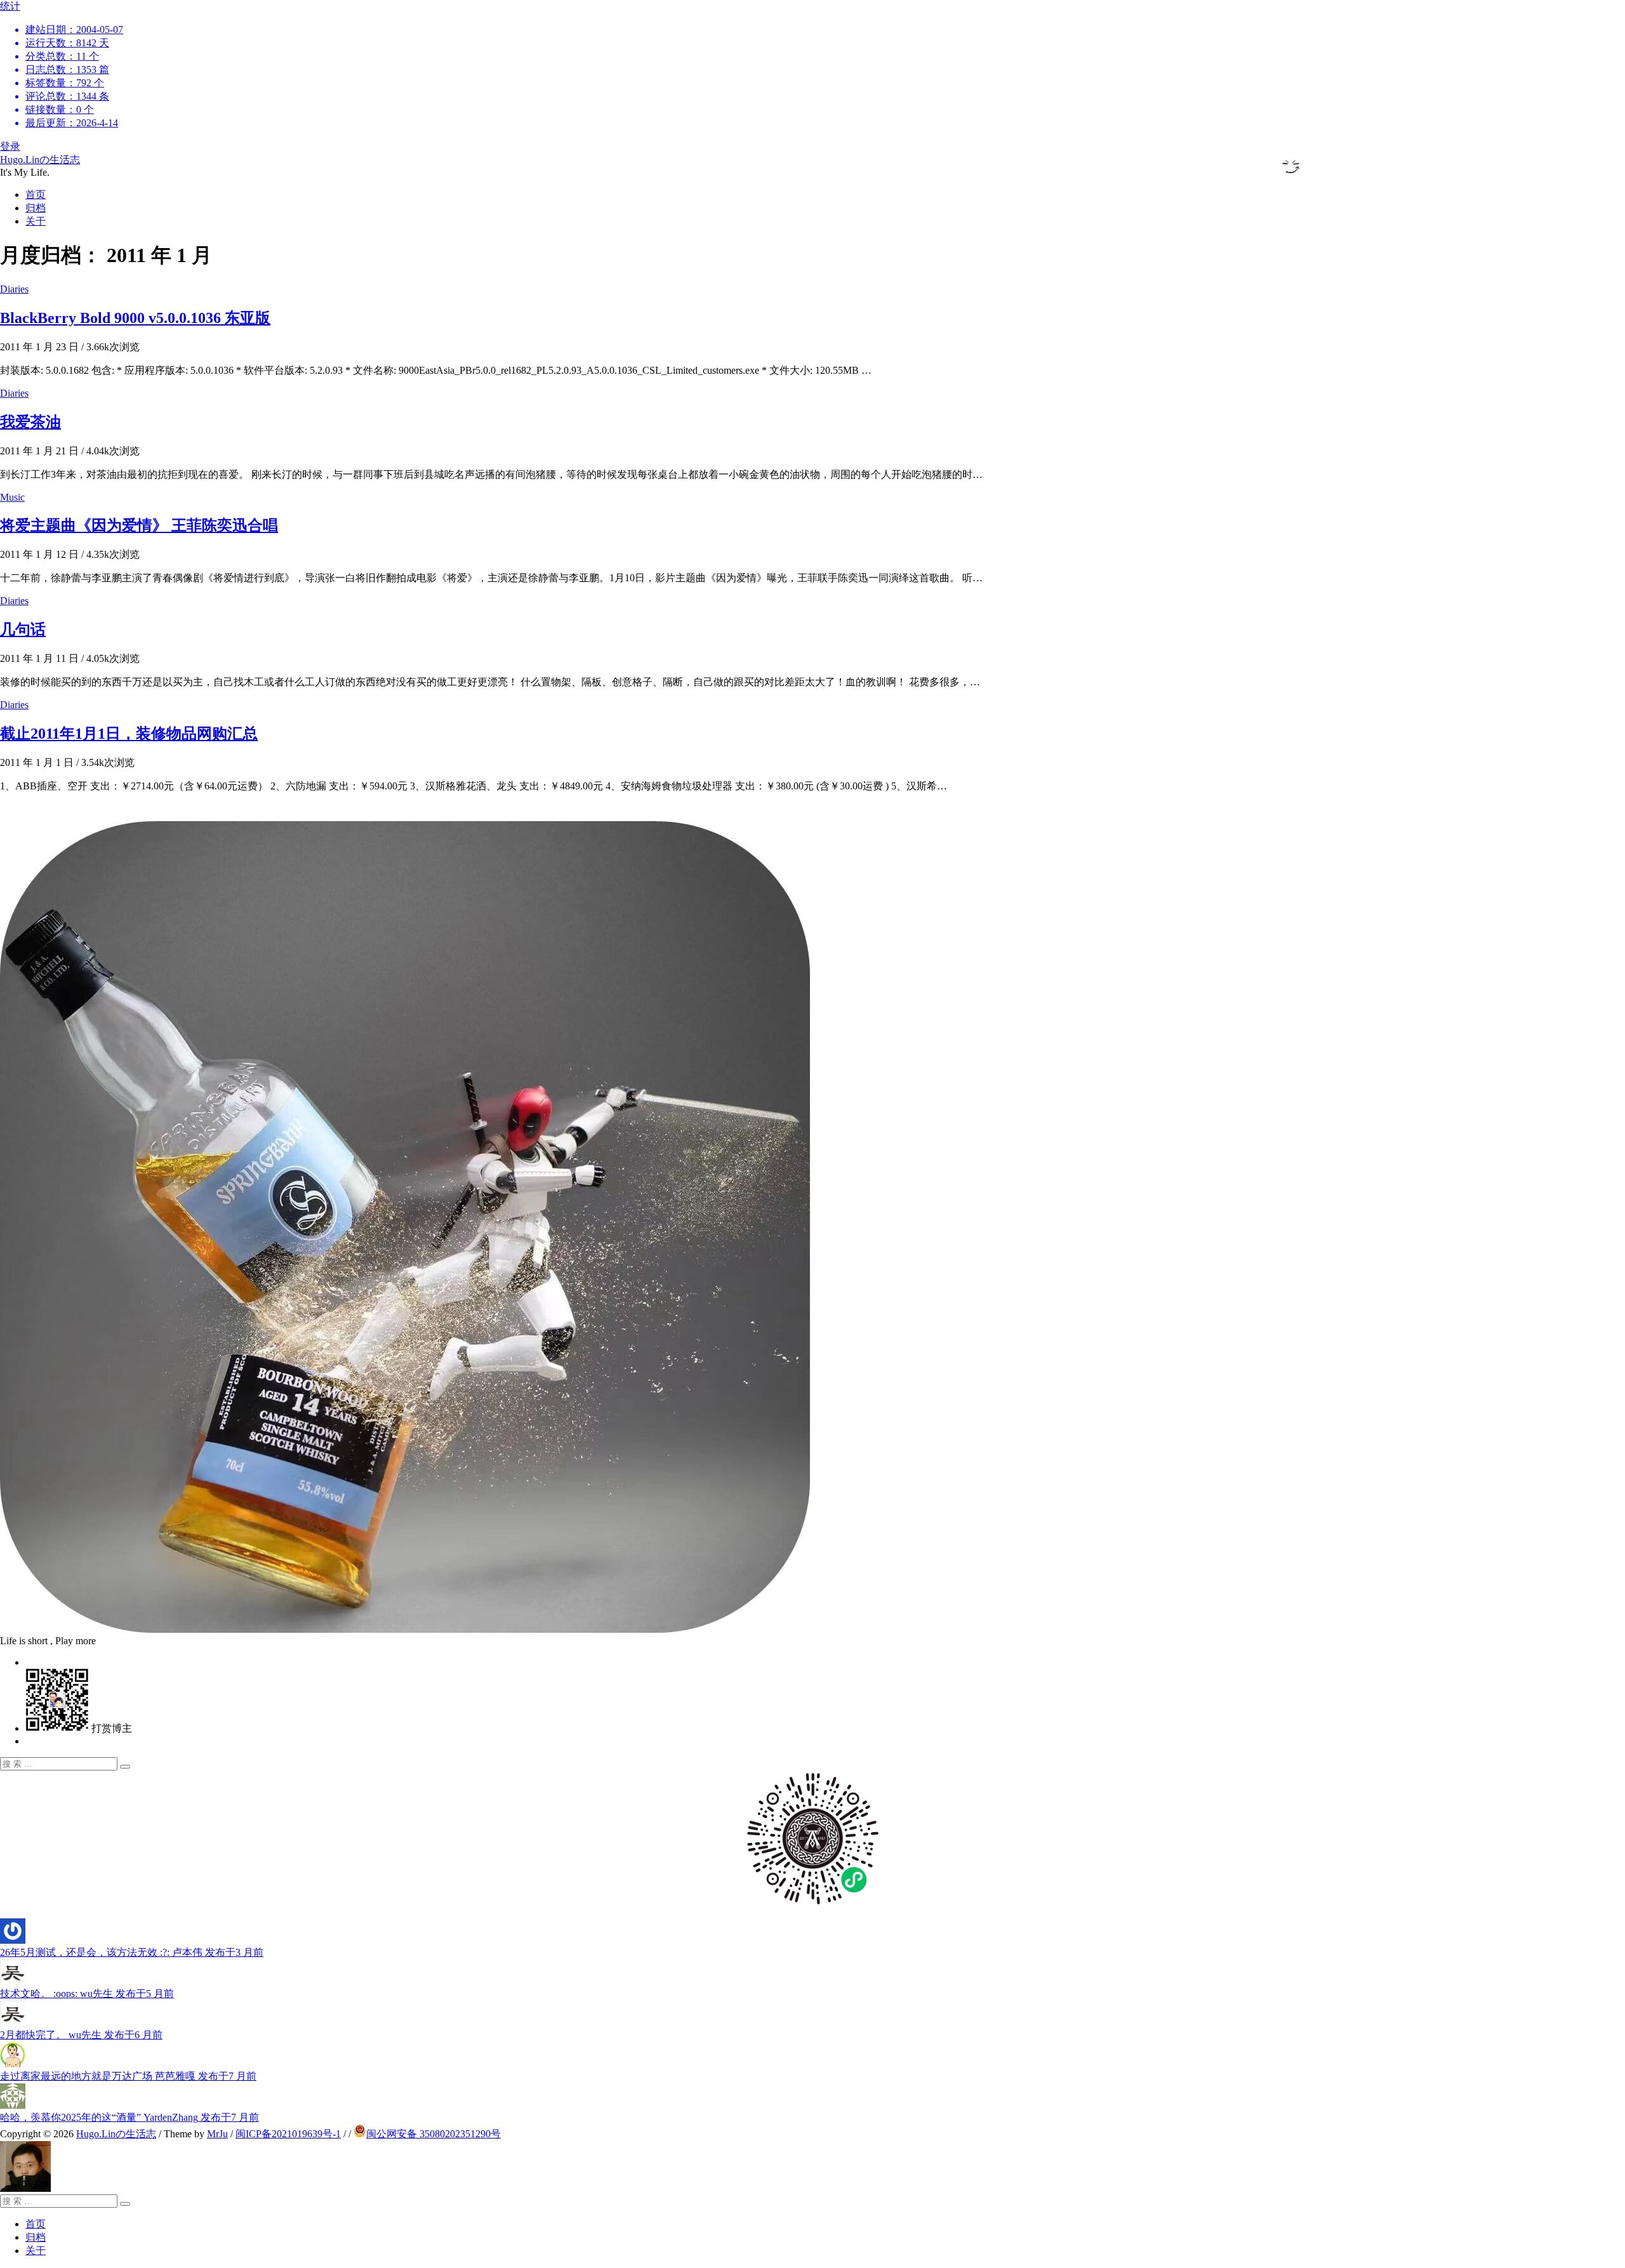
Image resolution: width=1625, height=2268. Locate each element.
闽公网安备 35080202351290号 (434, 2134)
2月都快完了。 (81, 2035)
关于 (36, 221)
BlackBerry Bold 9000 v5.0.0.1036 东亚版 (135, 318)
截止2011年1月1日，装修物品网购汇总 (129, 734)
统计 (62, 64)
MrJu (217, 2134)
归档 (36, 208)
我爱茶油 (30, 422)
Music (12, 497)
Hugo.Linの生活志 (40, 160)
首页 (36, 194)
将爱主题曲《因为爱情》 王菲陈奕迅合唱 (139, 525)
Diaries (14, 289)
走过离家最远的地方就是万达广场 (128, 2076)
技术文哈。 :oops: (87, 1994)
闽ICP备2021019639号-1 (288, 2134)
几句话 (23, 630)
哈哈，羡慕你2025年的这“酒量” (129, 2117)
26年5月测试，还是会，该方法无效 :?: (132, 1952)
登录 (10, 146)
